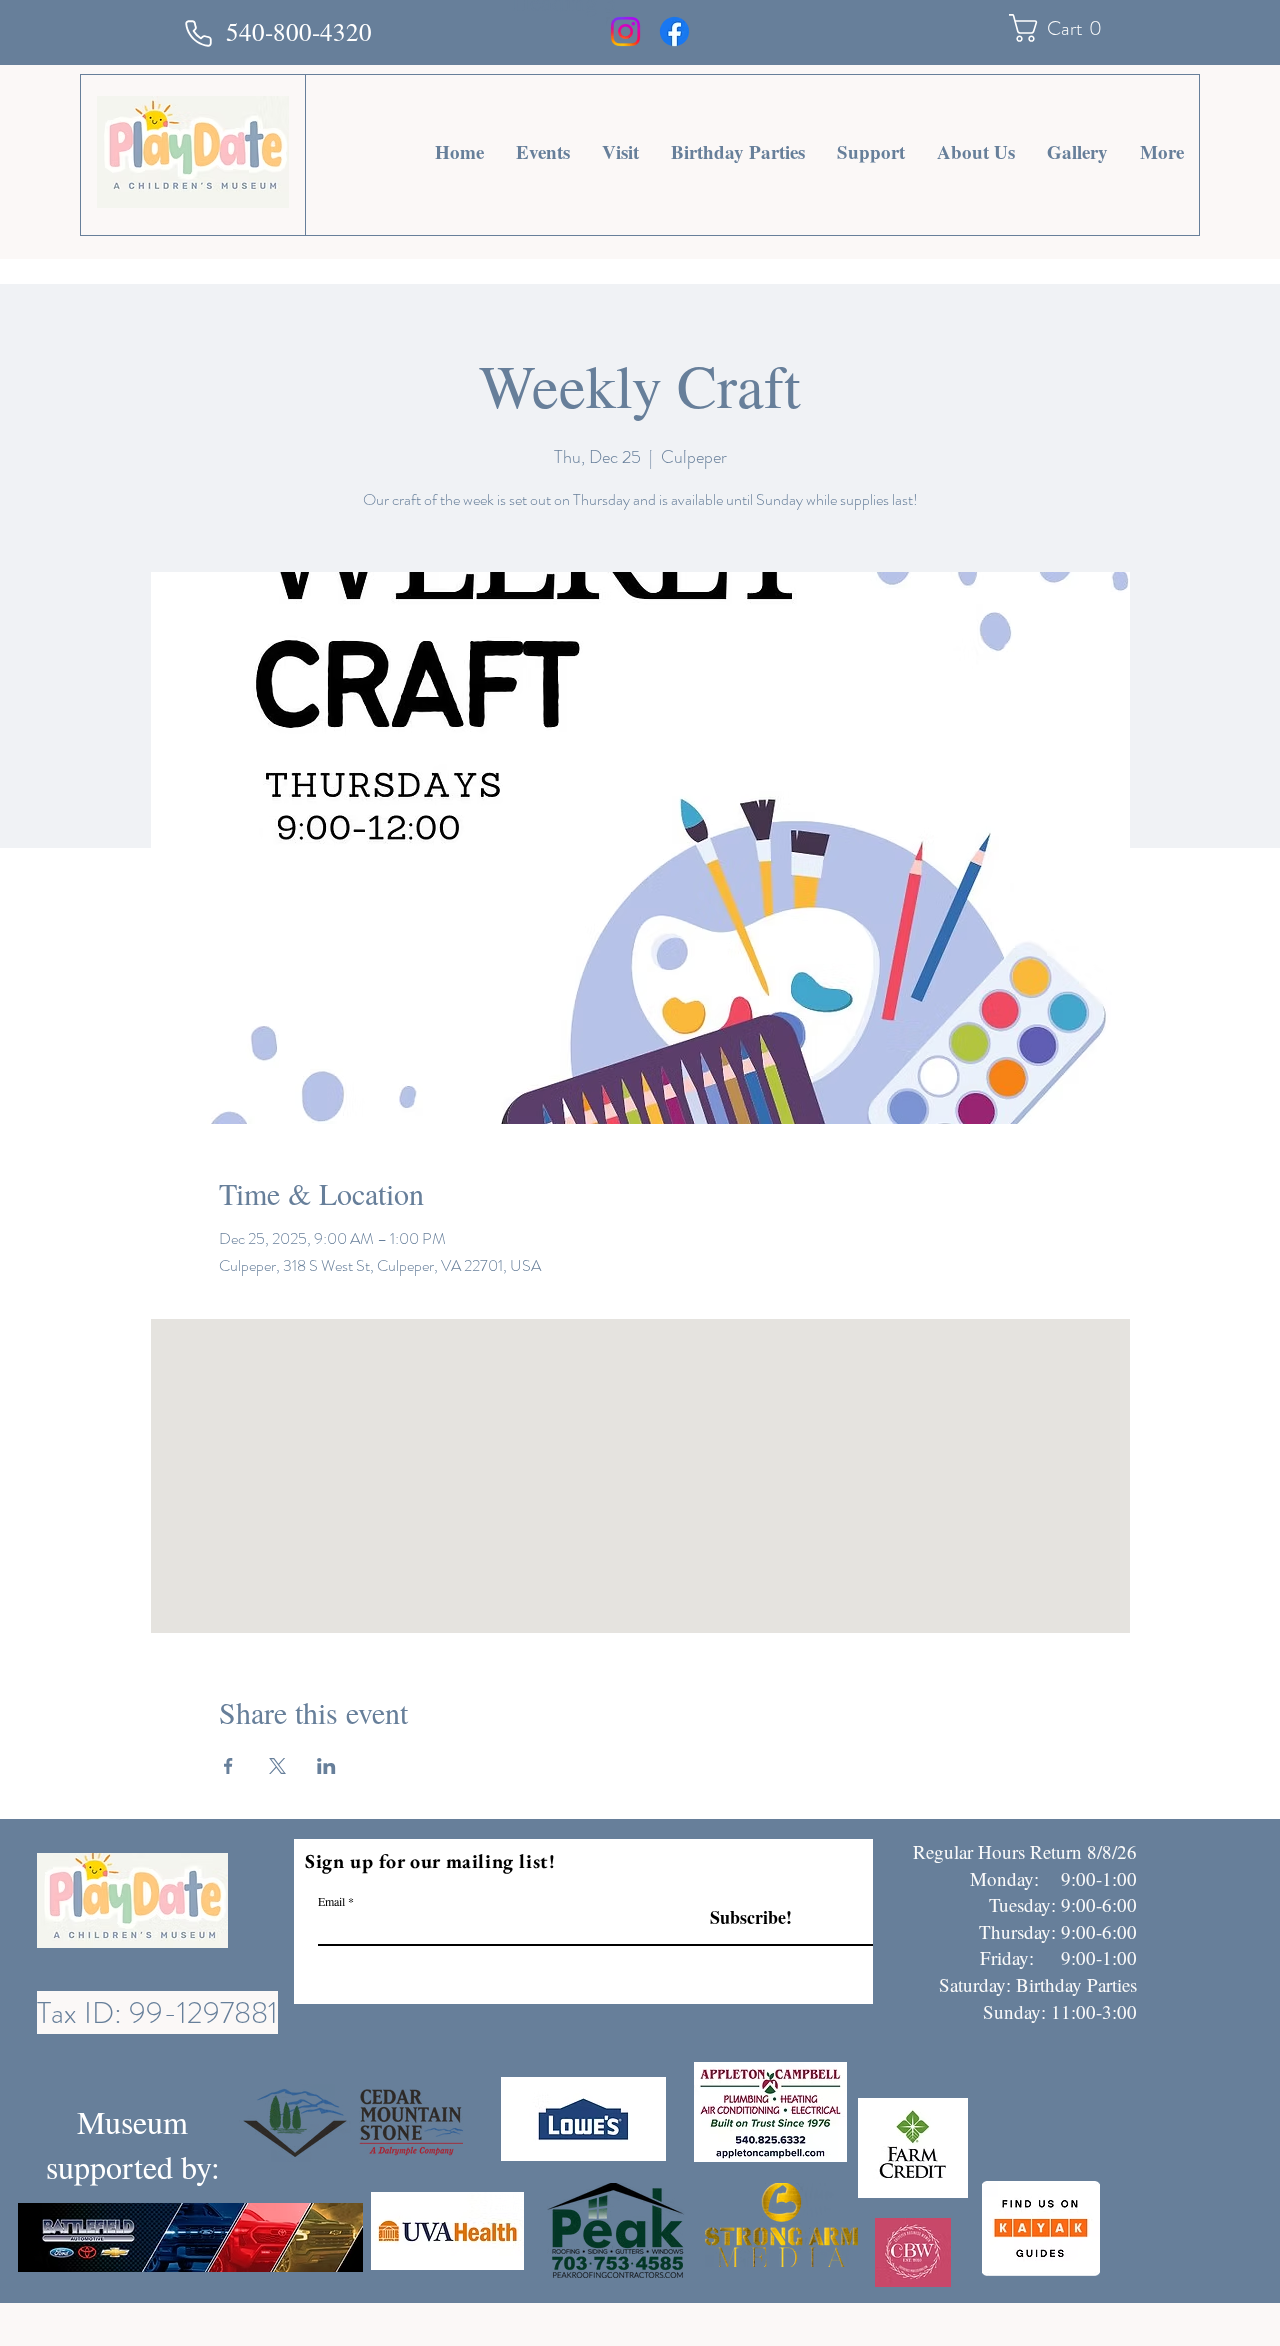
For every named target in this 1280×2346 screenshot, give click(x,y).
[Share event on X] (277, 1766)
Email (331, 1901)
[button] (1063, 28)
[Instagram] (625, 31)
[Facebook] (674, 31)
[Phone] (198, 33)
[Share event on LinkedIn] (326, 1766)
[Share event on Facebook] (228, 1766)
